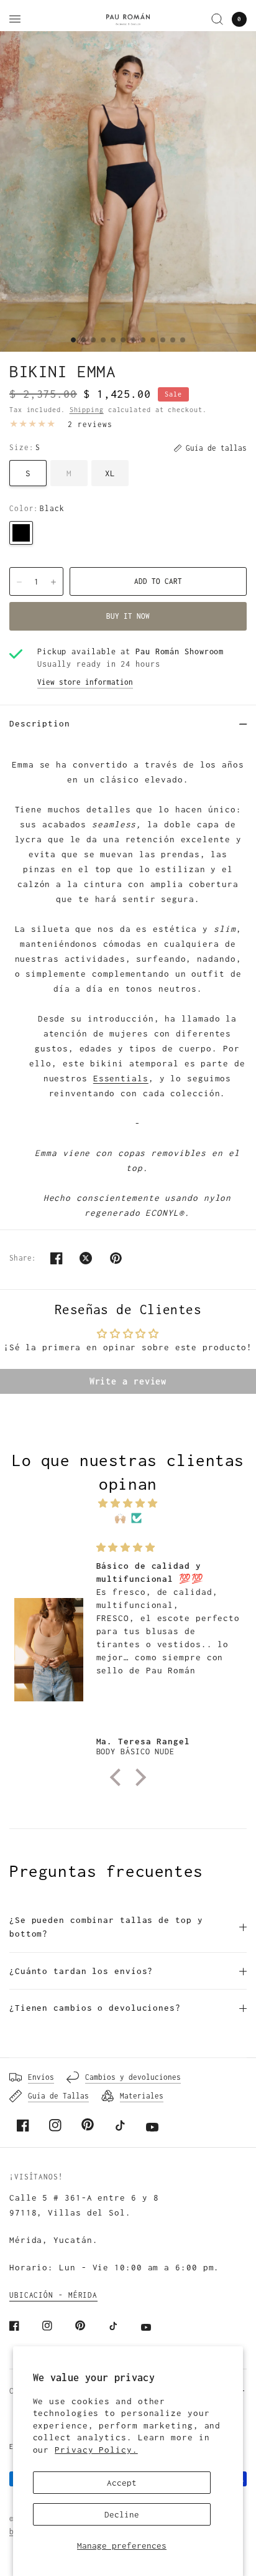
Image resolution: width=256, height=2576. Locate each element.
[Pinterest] (88, 2125)
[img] (128, 1503)
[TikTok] (120, 2125)
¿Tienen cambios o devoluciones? (95, 2008)
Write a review (128, 1381)
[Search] (217, 19)
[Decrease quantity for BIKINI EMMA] (19, 582)
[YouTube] (152, 2127)
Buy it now (128, 616)
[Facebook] (23, 2125)
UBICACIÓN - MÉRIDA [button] (53, 2295)
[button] (118, 1777)
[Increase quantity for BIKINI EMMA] (53, 582)
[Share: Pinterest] (116, 1258)
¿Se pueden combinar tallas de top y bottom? (106, 1927)
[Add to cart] (158, 581)
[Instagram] (55, 2125)
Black (21, 533)
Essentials (121, 1078)
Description (40, 723)
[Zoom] (128, 191)
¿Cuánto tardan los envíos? (81, 1971)
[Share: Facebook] (57, 1258)
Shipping (87, 410)
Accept (122, 2483)
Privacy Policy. (96, 2450)
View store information (85, 682)
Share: (23, 1258)
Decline (122, 2514)
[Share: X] (86, 1258)
